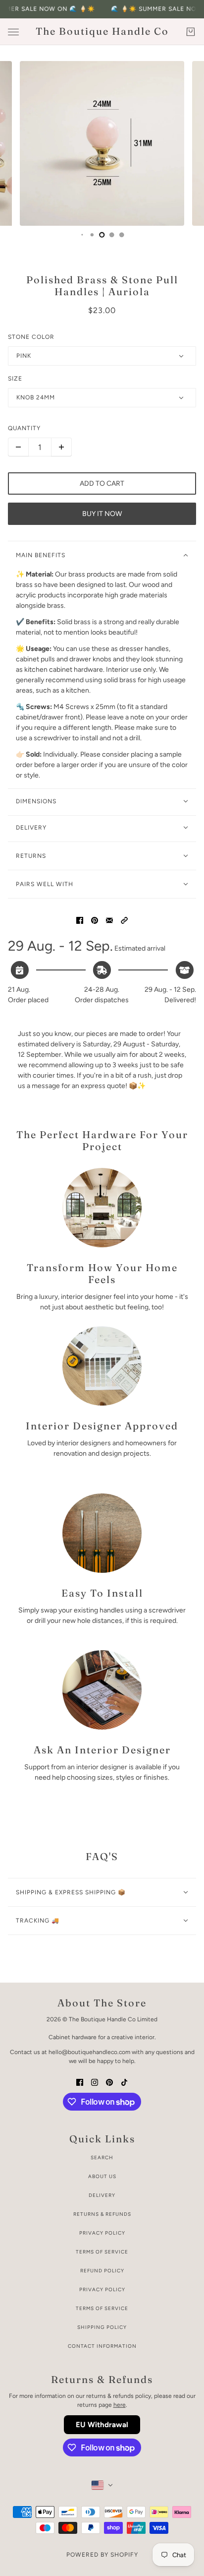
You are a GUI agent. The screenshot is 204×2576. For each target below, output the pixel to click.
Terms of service (102, 2308)
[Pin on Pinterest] (95, 920)
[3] (82, 235)
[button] (124, 920)
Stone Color (31, 337)
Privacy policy (102, 2289)
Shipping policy (102, 2327)
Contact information (102, 2346)
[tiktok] (124, 2082)
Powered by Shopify (102, 2555)
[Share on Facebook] (80, 920)
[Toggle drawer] (13, 32)
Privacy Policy (102, 2233)
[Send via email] (109, 920)
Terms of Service (102, 2252)
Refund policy (102, 2271)
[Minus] (18, 447)
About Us (102, 2176)
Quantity (24, 428)
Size (15, 379)
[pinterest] (109, 2082)
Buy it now (102, 514)
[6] (112, 235)
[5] (102, 235)
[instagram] (95, 2082)
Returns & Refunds (102, 2214)
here (120, 2405)
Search (102, 2157)
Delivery (102, 2195)
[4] (92, 235)
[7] (122, 235)
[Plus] (61, 447)
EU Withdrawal (102, 2425)
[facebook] (80, 2082)
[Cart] (191, 32)
